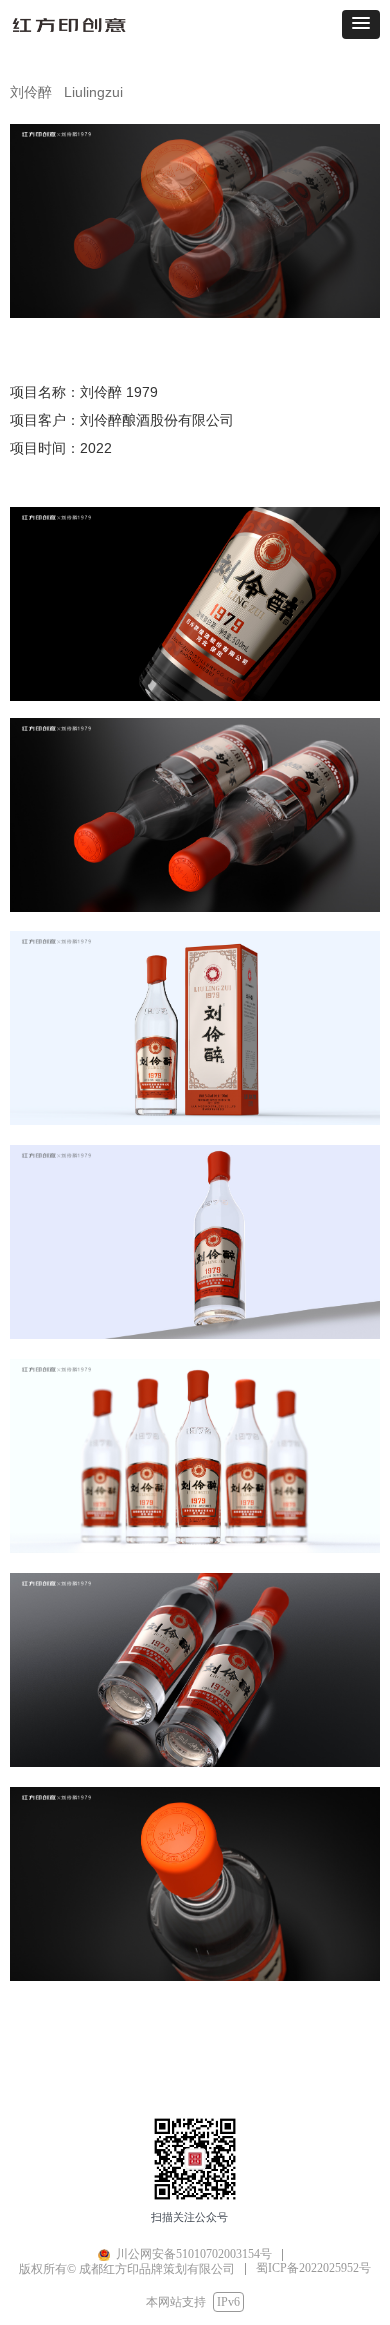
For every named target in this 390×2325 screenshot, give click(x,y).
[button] (361, 24)
